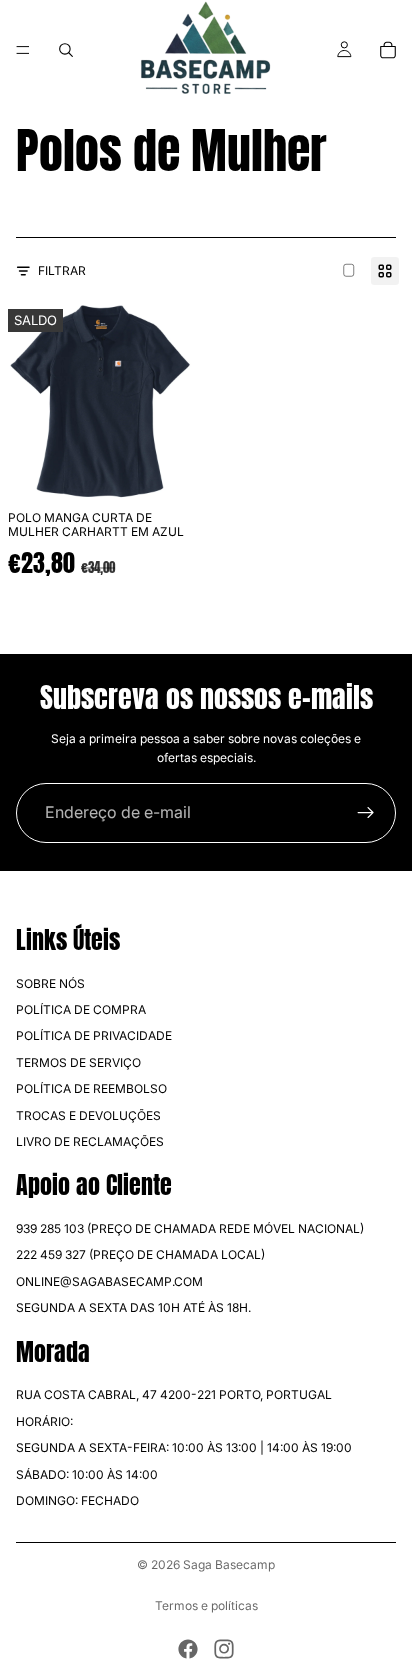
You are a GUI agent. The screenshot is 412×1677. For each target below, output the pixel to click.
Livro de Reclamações (90, 1141)
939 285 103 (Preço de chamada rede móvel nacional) (190, 1228)
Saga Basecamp (229, 1564)
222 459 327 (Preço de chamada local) (140, 1255)
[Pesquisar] (66, 50)
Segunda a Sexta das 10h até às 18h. (133, 1307)
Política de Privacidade (94, 1035)
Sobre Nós (50, 983)
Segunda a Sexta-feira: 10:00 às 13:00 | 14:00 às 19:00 (184, 1447)
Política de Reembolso (91, 1088)
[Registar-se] (366, 813)
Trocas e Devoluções (88, 1115)
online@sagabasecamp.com (109, 1281)
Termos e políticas (206, 1605)
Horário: (44, 1421)
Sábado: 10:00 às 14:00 (87, 1474)
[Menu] (23, 50)
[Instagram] (224, 1649)
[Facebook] (188, 1649)
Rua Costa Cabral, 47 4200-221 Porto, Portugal (174, 1395)
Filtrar (62, 270)
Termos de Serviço (78, 1062)
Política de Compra (81, 1009)
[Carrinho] (388, 50)
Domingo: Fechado (77, 1500)
